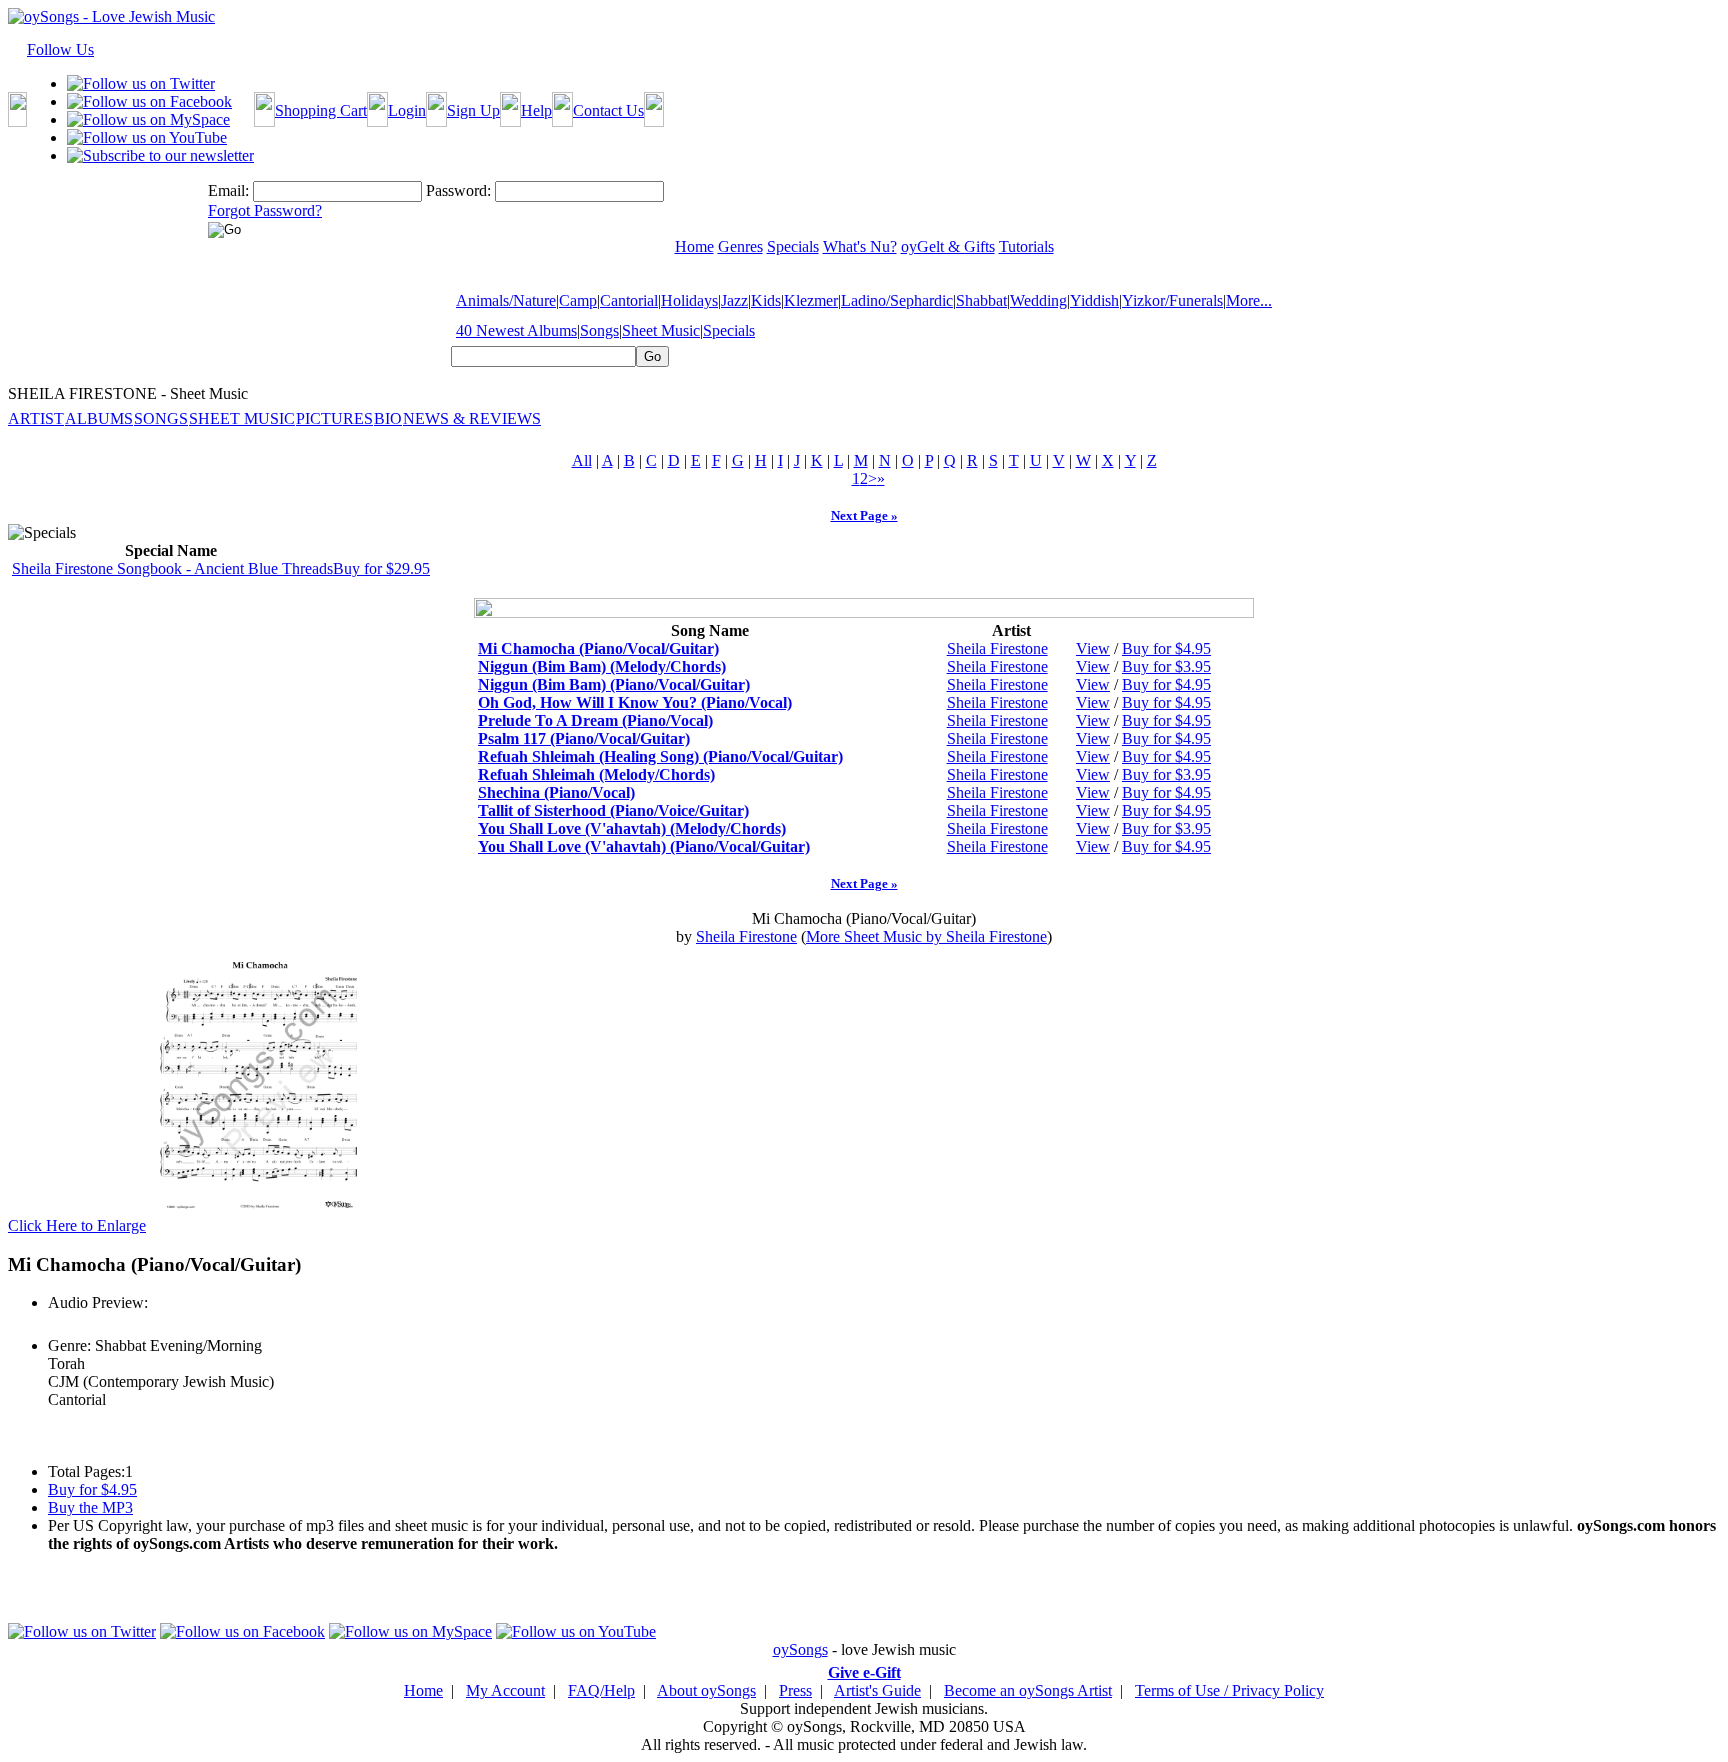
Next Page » (864, 515)
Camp (578, 300)
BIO (388, 418)
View (1093, 648)
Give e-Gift (864, 1672)
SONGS (161, 418)
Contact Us (608, 110)
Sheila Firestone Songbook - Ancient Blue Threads (172, 568)
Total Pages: (86, 1471)
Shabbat (981, 300)
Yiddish (1094, 300)
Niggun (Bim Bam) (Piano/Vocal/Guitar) (614, 684)
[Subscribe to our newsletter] (160, 155)
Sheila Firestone (997, 648)
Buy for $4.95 (1166, 648)
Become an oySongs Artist (1028, 1690)
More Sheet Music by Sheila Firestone (926, 936)
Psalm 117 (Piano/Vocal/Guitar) (584, 738)
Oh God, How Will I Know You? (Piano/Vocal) (635, 702)
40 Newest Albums (516, 330)
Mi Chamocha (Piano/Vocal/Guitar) (598, 648)
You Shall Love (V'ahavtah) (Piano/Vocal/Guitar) (644, 846)
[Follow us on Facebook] (149, 101)
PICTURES (334, 418)
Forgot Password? (265, 210)
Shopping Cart (321, 110)
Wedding (1038, 300)
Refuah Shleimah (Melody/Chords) (596, 774)
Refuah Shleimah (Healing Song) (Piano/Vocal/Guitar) (660, 756)
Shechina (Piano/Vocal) (556, 792)
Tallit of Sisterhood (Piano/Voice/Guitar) (613, 810)
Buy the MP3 (90, 1507)
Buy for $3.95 (1166, 666)
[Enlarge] (260, 1225)
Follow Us (60, 49)
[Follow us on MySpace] (148, 119)
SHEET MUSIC (242, 418)
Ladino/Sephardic (897, 300)
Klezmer (811, 300)
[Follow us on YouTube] (147, 137)
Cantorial (629, 300)
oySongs (800, 1649)
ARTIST (36, 418)
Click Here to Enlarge (77, 1225)
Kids (766, 300)
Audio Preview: (98, 1302)
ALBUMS (99, 418)
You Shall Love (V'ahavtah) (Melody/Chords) (632, 828)
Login (407, 110)
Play (60, 1324)
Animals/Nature (506, 300)
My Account (505, 1690)
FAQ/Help (601, 1690)
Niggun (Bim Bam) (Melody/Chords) (602, 666)
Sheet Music (661, 330)
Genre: (69, 1345)
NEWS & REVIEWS (472, 418)
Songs (599, 330)
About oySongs (706, 1690)
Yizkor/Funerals (1172, 300)
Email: (228, 190)
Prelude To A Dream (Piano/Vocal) (595, 720)
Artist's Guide (877, 1690)
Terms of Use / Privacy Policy (1229, 1690)
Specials (729, 330)
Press (795, 1690)
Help (536, 110)
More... (1249, 300)
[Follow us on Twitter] (141, 83)
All (582, 460)
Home (423, 1690)
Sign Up (473, 110)
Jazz (734, 300)
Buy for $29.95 (381, 568)
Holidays (689, 300)
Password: (458, 190)
